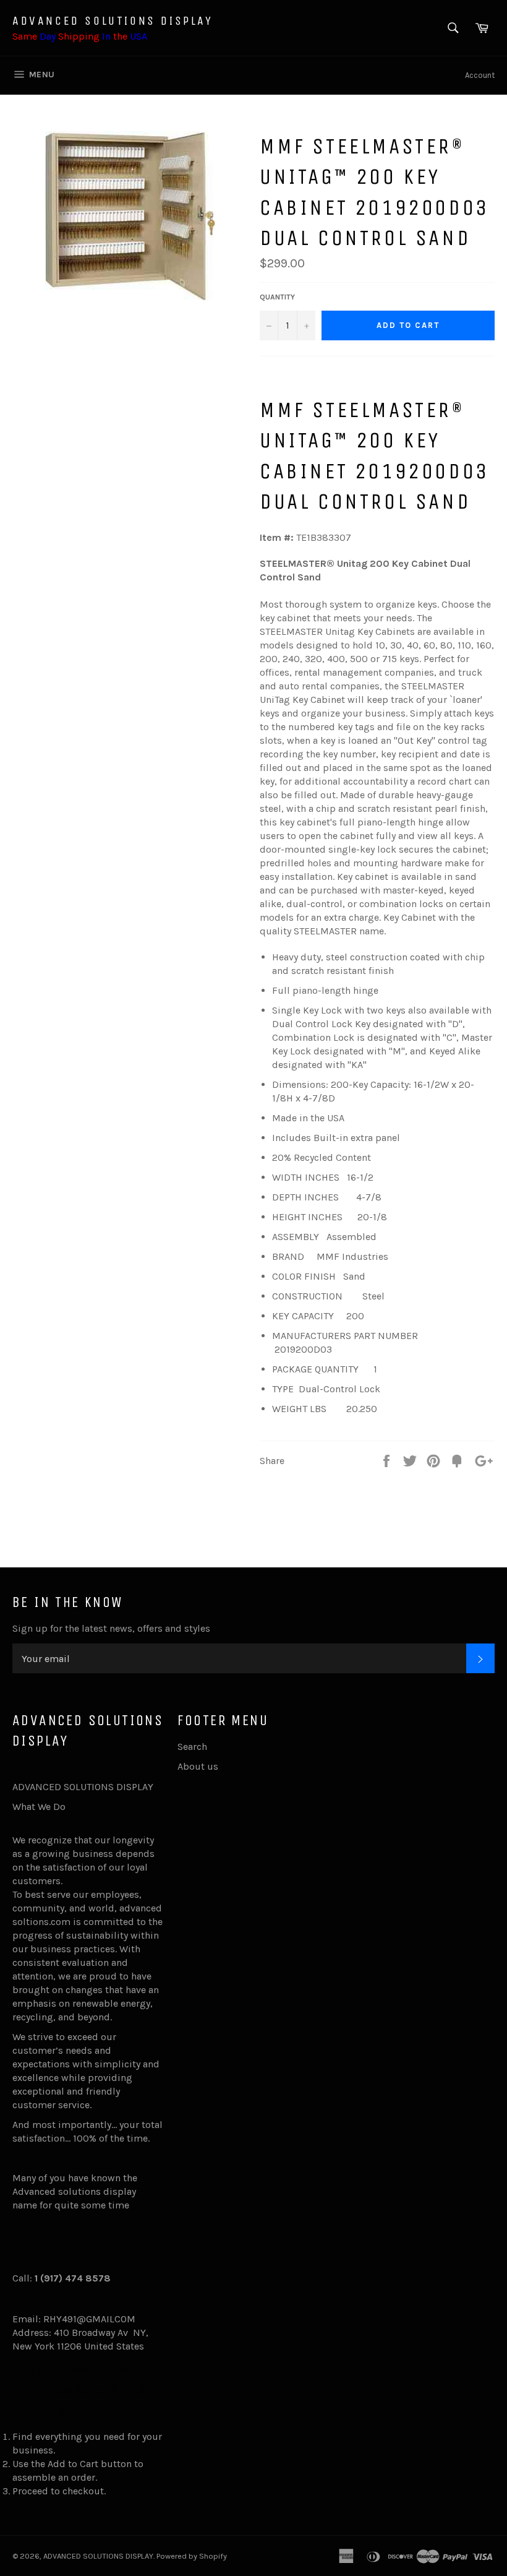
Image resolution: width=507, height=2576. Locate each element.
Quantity (277, 297)
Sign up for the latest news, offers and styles (111, 1628)
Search (192, 1747)
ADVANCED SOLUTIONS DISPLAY (113, 21)
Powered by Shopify (192, 2556)
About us (198, 1766)
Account (480, 75)
